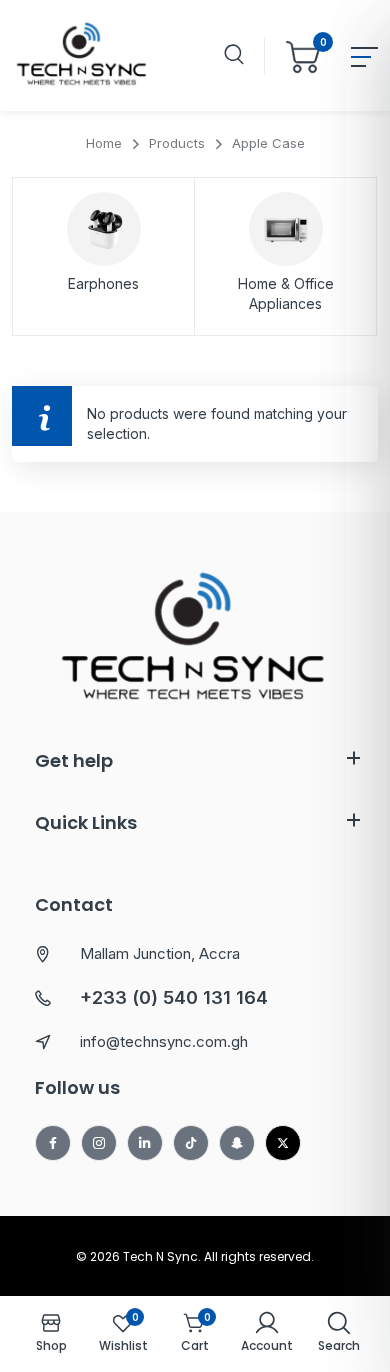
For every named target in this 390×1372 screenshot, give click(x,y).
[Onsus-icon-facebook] (53, 1143)
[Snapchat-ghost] (237, 1143)
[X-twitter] (283, 1143)
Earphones (103, 283)
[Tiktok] (191, 1143)
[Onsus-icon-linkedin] (145, 1143)
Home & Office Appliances (286, 293)
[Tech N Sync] (82, 55)
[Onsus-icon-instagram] (99, 1143)
